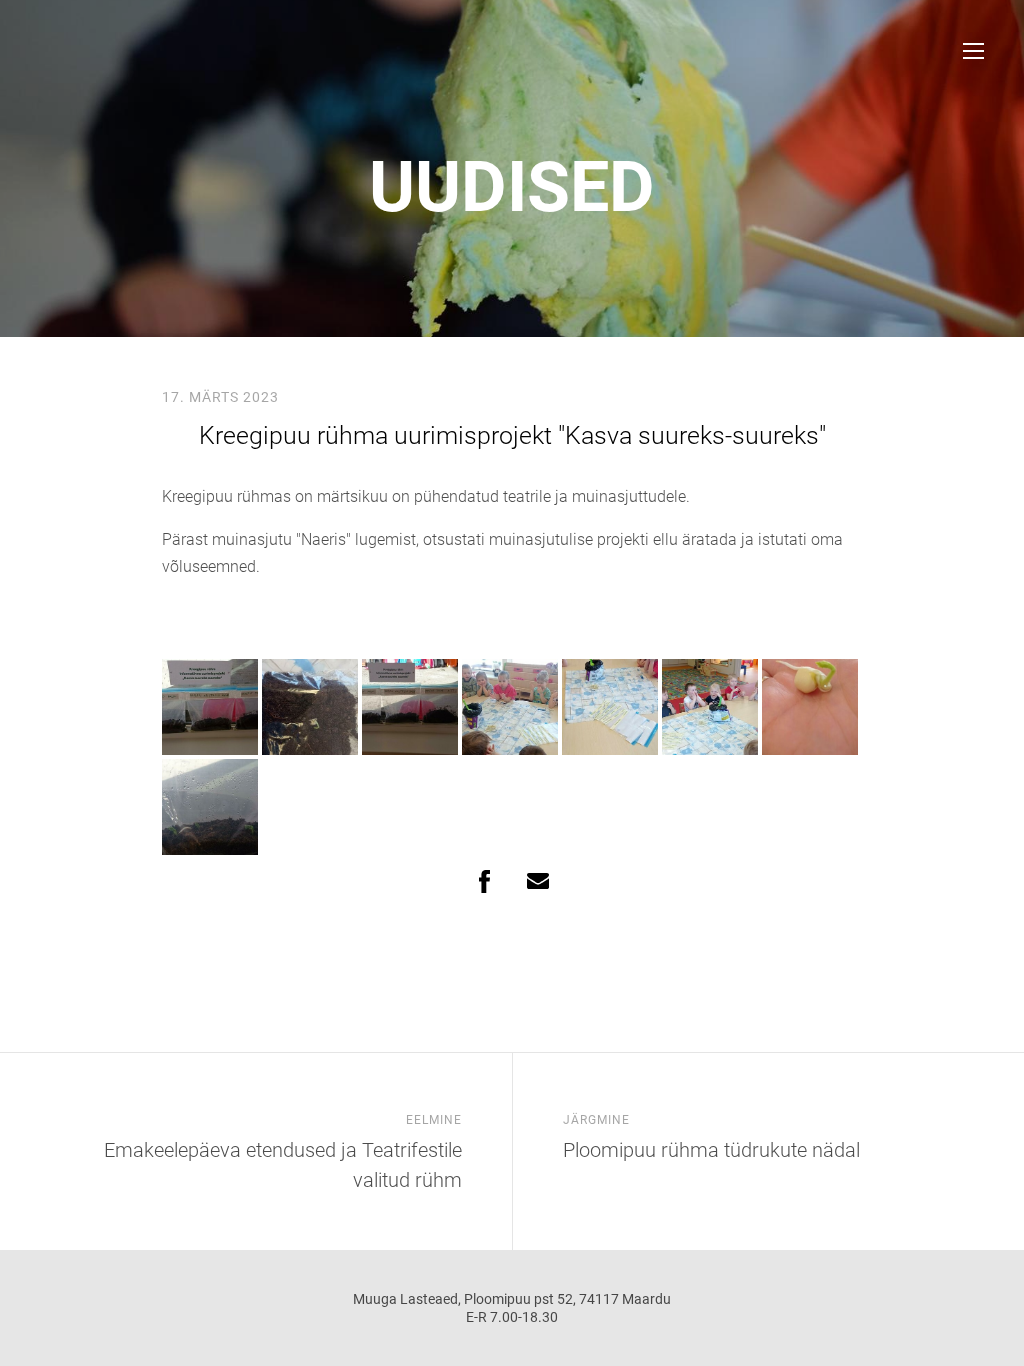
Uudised (512, 187)
